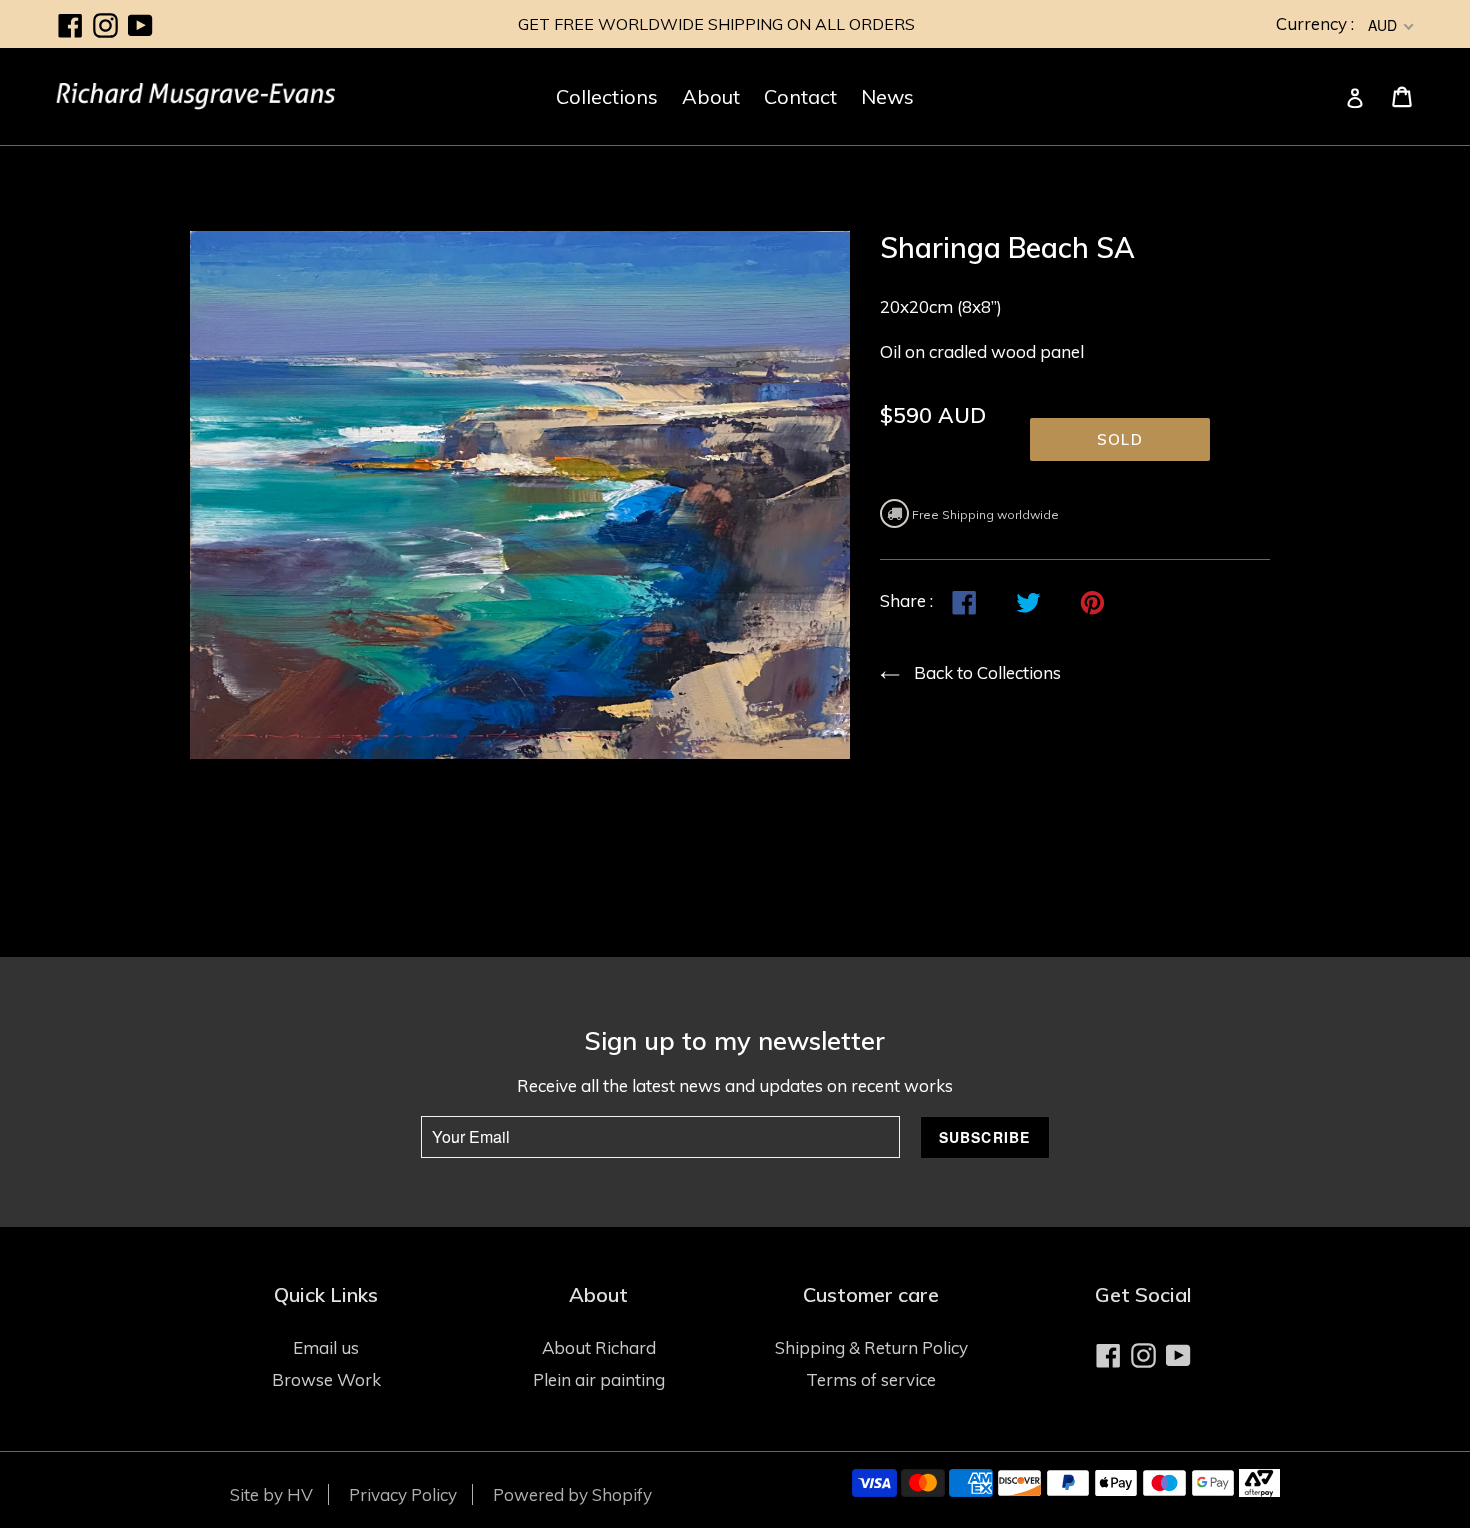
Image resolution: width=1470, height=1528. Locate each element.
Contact (800, 96)
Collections (607, 96)
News (887, 96)
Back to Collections (987, 672)
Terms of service (871, 1379)
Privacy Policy (403, 1494)
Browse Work (326, 1379)
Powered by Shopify (572, 1494)
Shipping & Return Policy (871, 1347)
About (711, 96)
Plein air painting (599, 1379)
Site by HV (271, 1494)
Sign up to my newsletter (735, 1040)
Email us (326, 1347)
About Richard (599, 1347)
